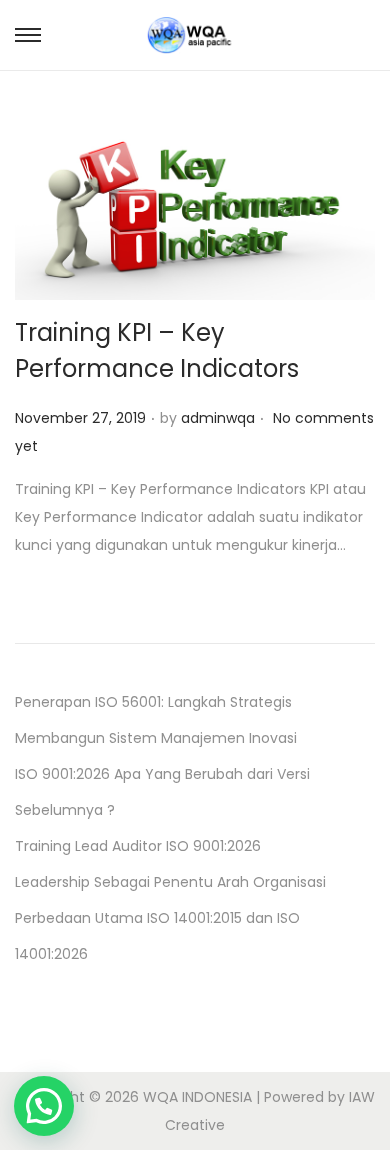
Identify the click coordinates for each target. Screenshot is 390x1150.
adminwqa (218, 418)
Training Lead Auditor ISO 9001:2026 (138, 846)
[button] (44, 1106)
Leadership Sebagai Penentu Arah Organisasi (170, 882)
